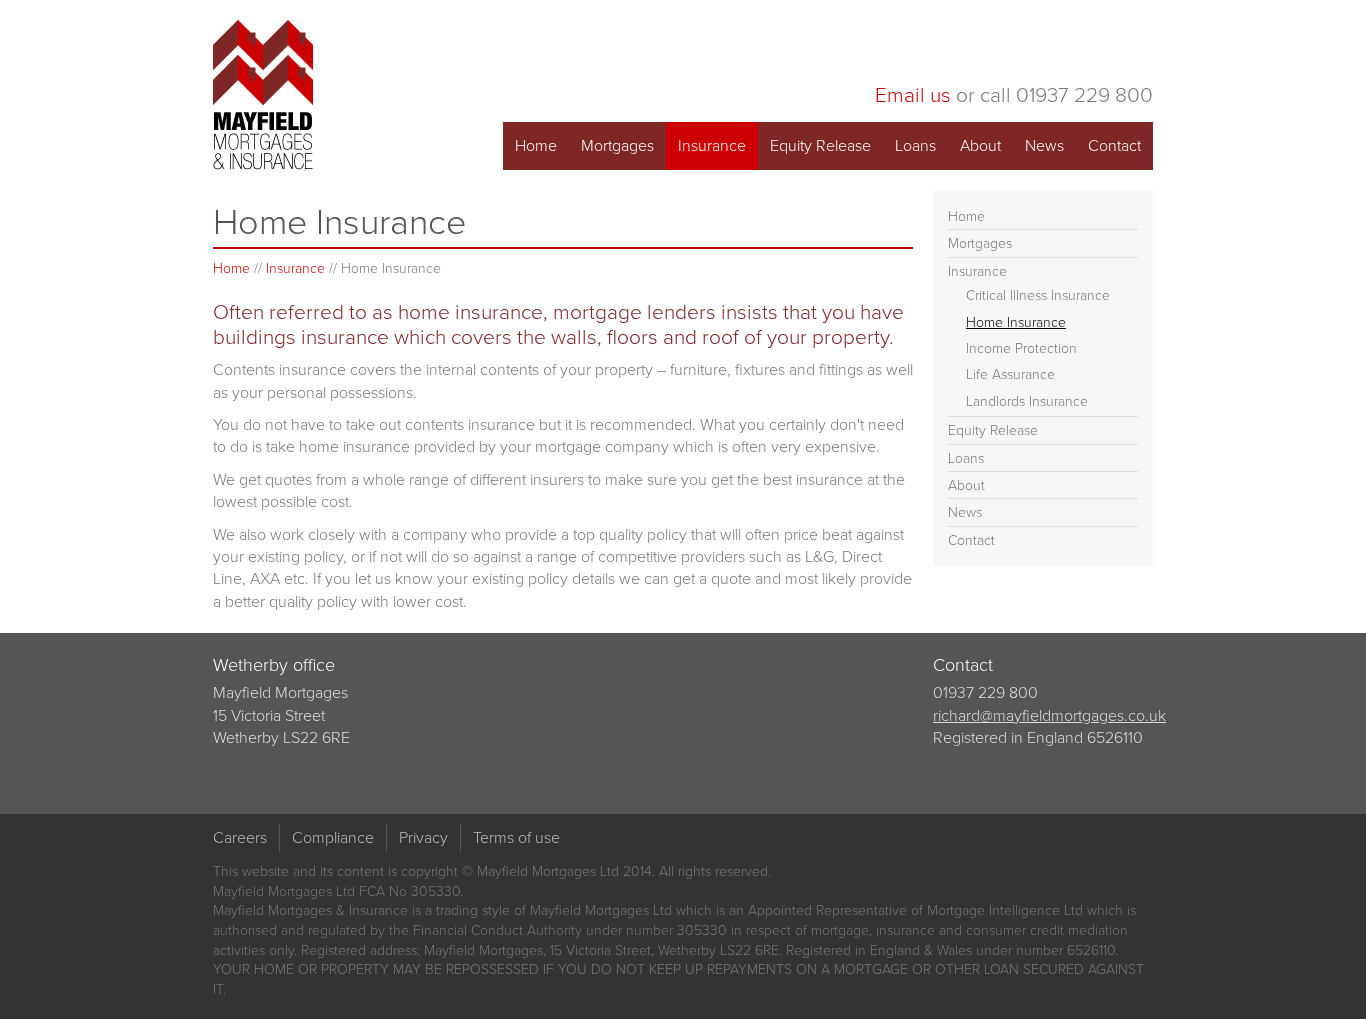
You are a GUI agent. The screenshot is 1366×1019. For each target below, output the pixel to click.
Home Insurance (1016, 322)
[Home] (263, 95)
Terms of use (516, 837)
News (1044, 145)
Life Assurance (1010, 374)
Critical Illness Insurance (1038, 295)
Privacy (423, 837)
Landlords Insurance (1027, 401)
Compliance (333, 837)
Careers (240, 837)
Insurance (712, 145)
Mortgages (617, 145)
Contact (1114, 145)
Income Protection (1021, 348)
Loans (915, 145)
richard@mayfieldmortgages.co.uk (1049, 715)
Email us (913, 94)
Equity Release (820, 145)
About (980, 145)
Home (536, 145)
